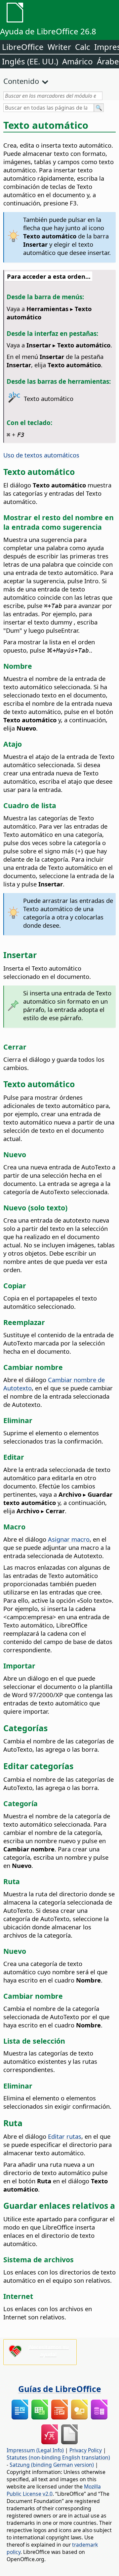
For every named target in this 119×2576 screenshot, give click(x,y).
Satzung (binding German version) (52, 2465)
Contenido (21, 81)
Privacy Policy (86, 2450)
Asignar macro (69, 1539)
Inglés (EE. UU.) (30, 61)
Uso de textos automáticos (41, 455)
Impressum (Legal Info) (35, 2450)
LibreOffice (23, 47)
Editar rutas (65, 2136)
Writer (59, 47)
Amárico (78, 61)
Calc (83, 47)
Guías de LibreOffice (60, 2389)
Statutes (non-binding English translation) (58, 2457)
